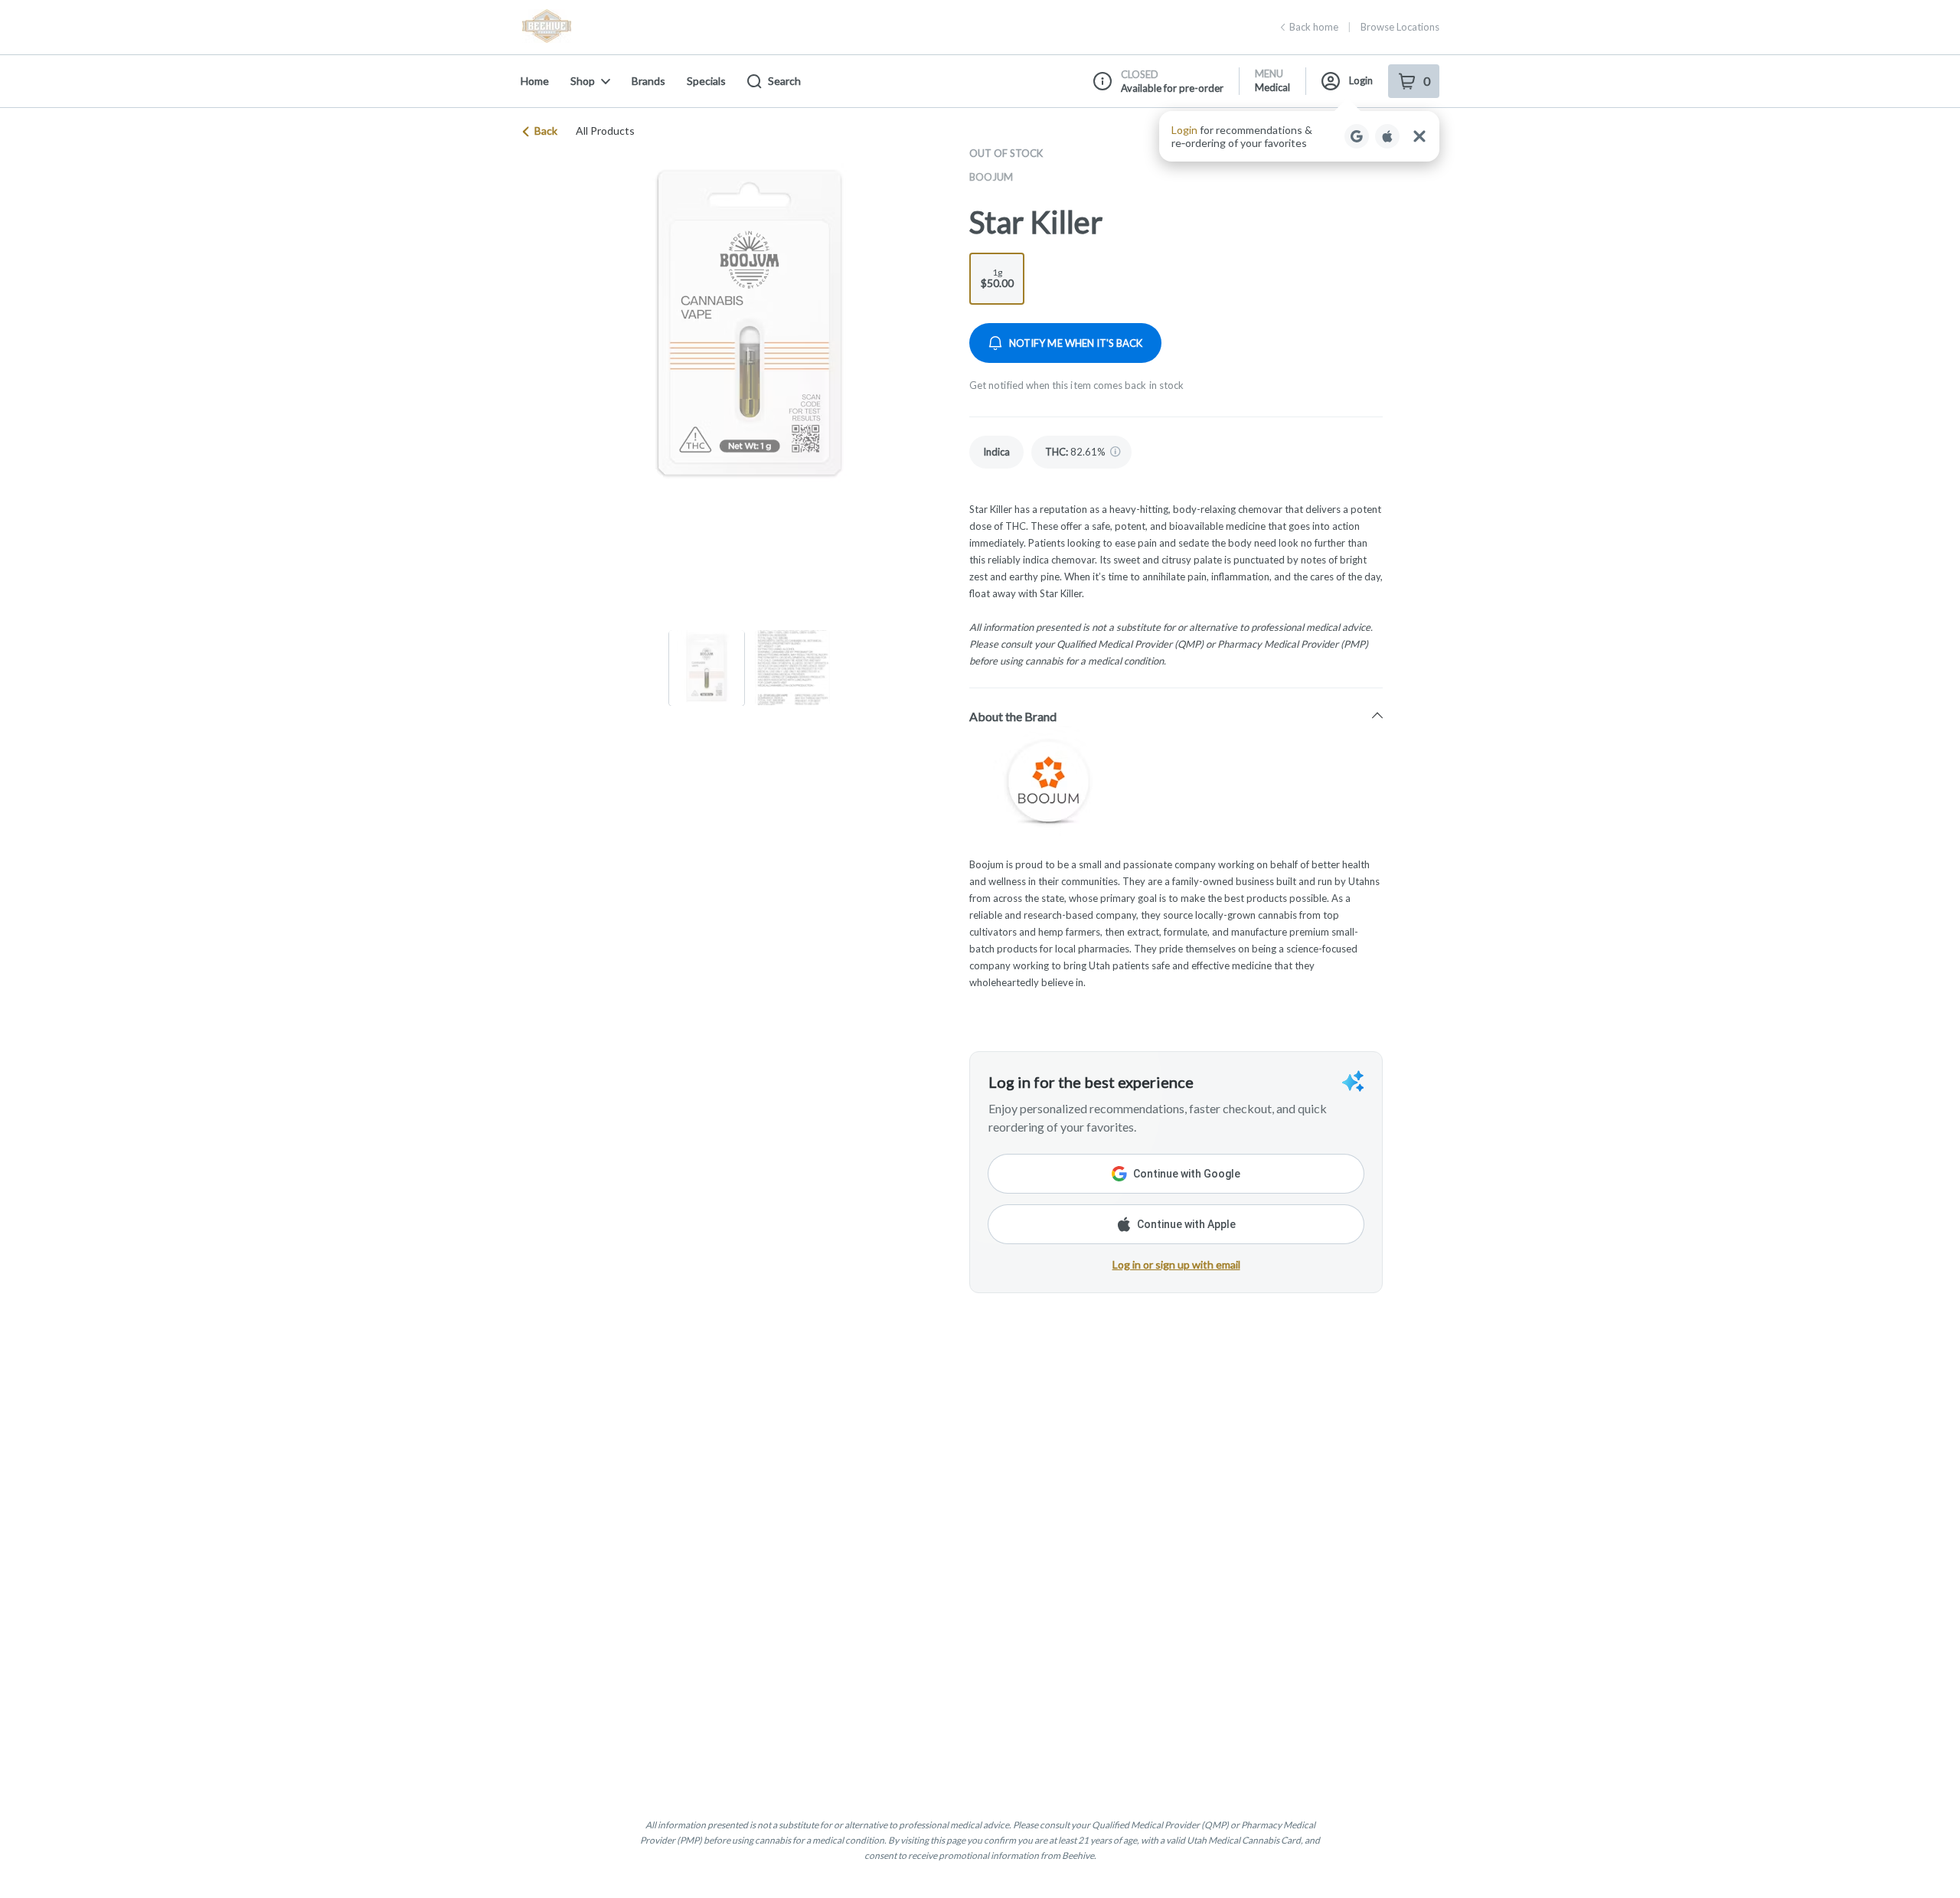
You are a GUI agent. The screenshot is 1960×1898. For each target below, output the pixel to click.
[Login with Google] (1357, 136)
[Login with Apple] (1387, 136)
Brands (648, 81)
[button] (1299, 136)
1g (997, 278)
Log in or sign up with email (1176, 1264)
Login (1361, 80)
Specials (706, 81)
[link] (996, 452)
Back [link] (546, 131)
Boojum (991, 177)
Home (535, 81)
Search (784, 81)
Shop (583, 81)
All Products (605, 131)
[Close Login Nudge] (1419, 136)
